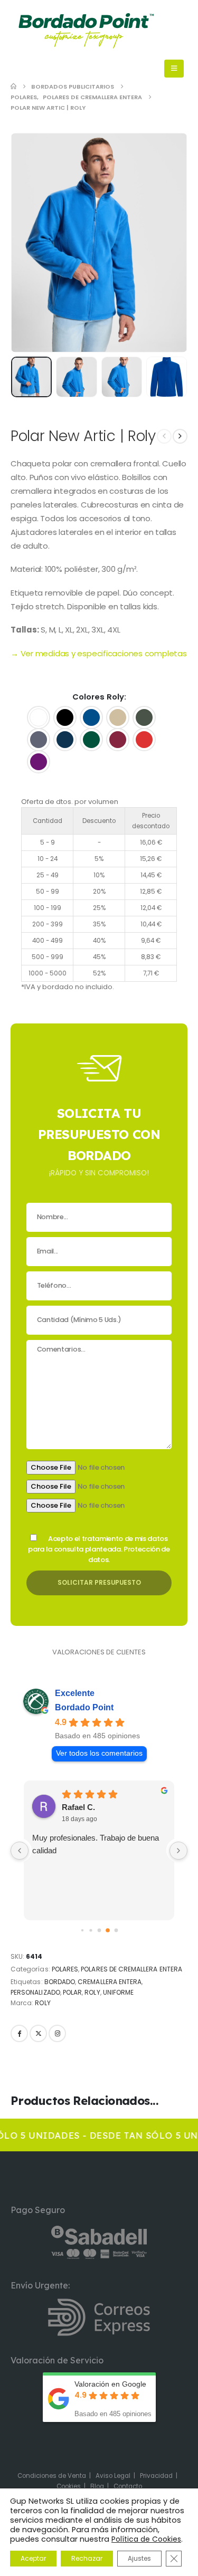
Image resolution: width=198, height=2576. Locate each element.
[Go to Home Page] (13, 87)
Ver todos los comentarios (99, 1753)
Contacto (128, 2486)
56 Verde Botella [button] (91, 740)
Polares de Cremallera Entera (131, 1969)
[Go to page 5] (116, 1931)
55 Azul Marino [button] (65, 740)
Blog (97, 2486)
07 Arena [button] (118, 717)
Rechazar (87, 2558)
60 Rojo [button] (144, 740)
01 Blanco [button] (39, 717)
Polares (65, 1969)
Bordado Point (84, 1707)
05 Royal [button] (91, 717)
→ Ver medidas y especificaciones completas (99, 653)
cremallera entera (110, 1982)
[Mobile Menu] (174, 69)
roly (92, 1992)
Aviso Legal (113, 2476)
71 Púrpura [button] (39, 762)
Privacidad (156, 2476)
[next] (180, 436)
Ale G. (73, 1807)
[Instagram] (57, 2033)
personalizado (35, 1992)
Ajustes (139, 2558)
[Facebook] (19, 2033)
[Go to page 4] (107, 1931)
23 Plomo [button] (39, 740)
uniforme (118, 1992)
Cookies (69, 2486)
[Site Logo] (86, 31)
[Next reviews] (178, 1851)
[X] (38, 2033)
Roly (43, 2003)
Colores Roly (98, 697)
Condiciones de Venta (52, 2476)
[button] (37, 243)
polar (72, 1992)
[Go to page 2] (91, 1931)
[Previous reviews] (20, 1851)
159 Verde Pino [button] (144, 717)
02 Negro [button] (65, 717)
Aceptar (33, 2558)
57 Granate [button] (118, 740)
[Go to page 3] (99, 1931)
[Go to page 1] (82, 1931)
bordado (60, 1982)
